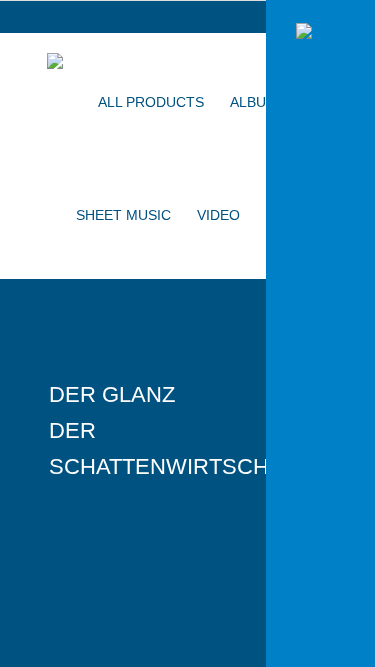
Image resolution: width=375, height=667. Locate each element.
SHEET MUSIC (123, 215)
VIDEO (218, 215)
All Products (151, 102)
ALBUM (254, 102)
